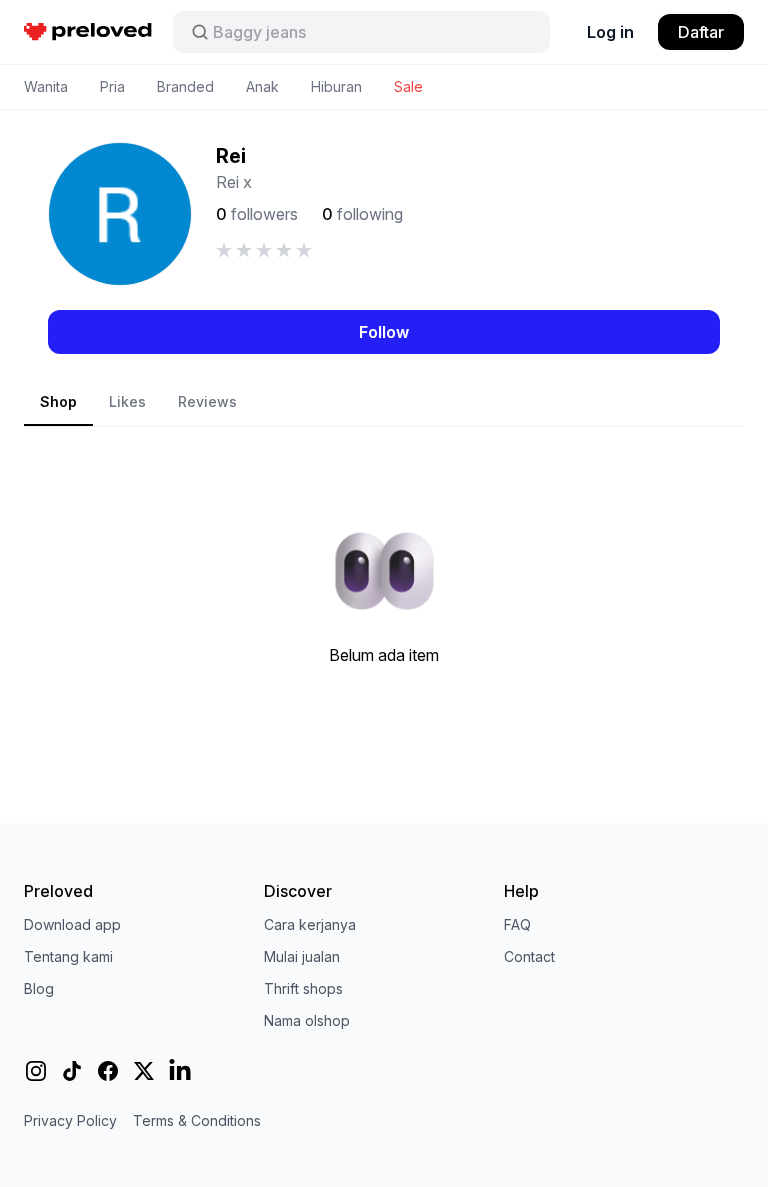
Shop (58, 401)
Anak (262, 86)
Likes (127, 401)
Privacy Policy (70, 1120)
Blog (39, 988)
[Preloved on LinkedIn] (180, 1071)
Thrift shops (303, 988)
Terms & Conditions (197, 1120)
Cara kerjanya (310, 924)
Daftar (701, 32)
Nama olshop (307, 1020)
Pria (112, 86)
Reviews (207, 401)
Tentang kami (68, 956)
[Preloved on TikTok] (72, 1071)
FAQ (517, 924)
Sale (408, 86)
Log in (610, 32)
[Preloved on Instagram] (36, 1071)
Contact (529, 956)
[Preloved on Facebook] (108, 1071)
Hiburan (336, 86)
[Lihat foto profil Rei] (120, 214)
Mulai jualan (302, 956)
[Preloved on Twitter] (144, 1071)
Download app (72, 924)
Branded (185, 86)
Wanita (46, 86)
